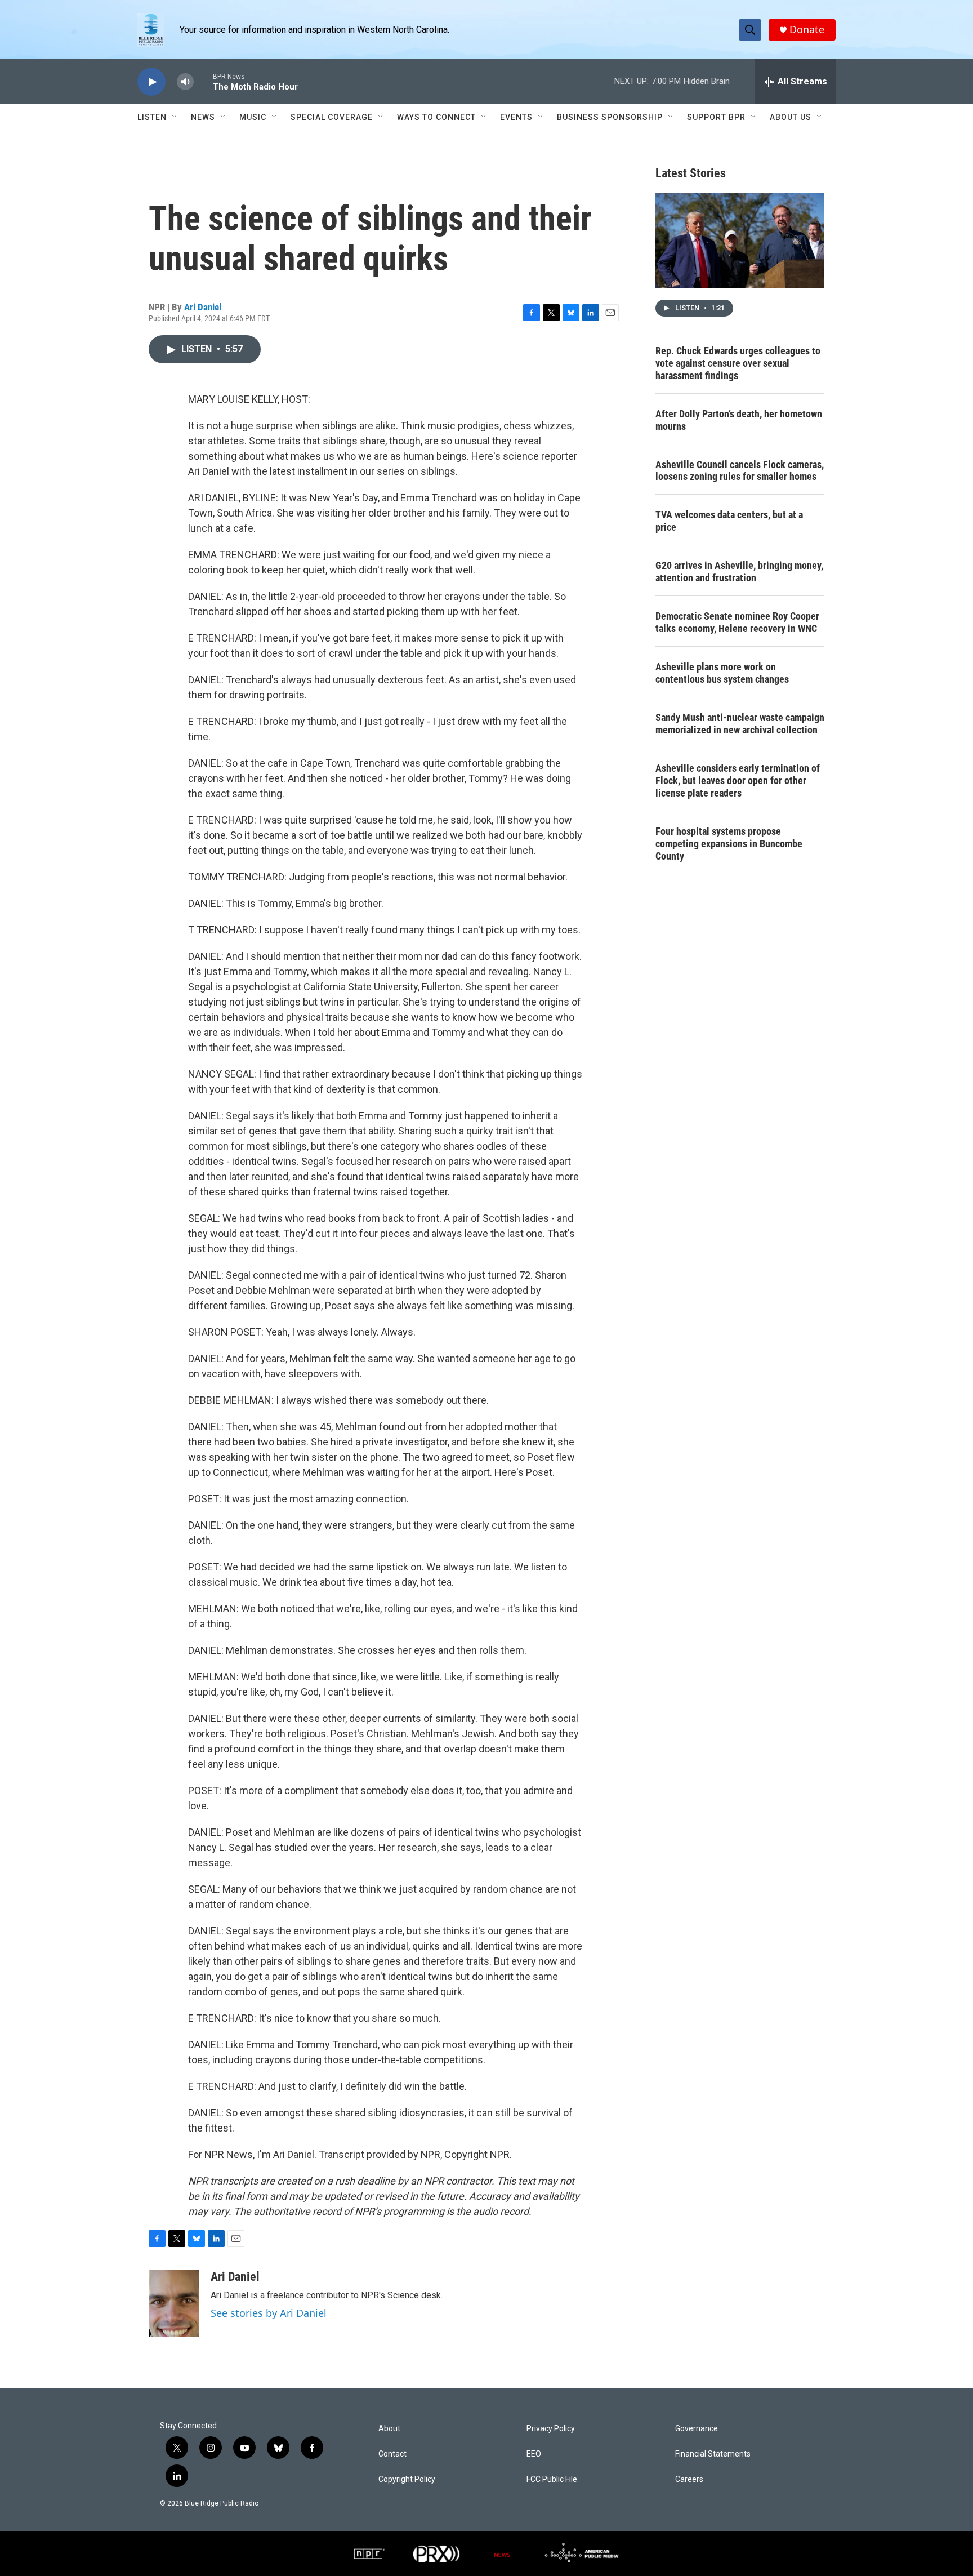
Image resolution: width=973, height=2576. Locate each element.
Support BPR (716, 117)
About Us (791, 117)
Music (253, 117)
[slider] (203, 81)
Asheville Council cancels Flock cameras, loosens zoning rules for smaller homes (740, 471)
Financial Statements (713, 2454)
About (389, 2429)
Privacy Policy (551, 2429)
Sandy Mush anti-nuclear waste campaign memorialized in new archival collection (740, 724)
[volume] (185, 82)
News (203, 117)
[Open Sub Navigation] (175, 117)
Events (516, 117)
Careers (689, 2479)
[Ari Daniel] (174, 2303)
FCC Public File (552, 2479)
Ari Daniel (203, 307)
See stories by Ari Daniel (269, 2313)
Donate (807, 30)
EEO (534, 2454)
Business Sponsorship (610, 117)
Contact (392, 2454)
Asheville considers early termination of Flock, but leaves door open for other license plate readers (738, 780)
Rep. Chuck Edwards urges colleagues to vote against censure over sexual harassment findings (738, 363)
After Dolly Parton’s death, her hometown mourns (739, 420)
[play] (151, 82)
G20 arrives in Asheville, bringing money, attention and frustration (739, 571)
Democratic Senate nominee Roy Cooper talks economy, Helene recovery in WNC (737, 622)
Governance (697, 2429)
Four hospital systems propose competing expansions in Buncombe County (729, 844)
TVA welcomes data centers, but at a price (729, 521)
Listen (152, 117)
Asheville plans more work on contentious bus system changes (722, 673)
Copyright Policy (407, 2479)
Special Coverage (332, 117)
